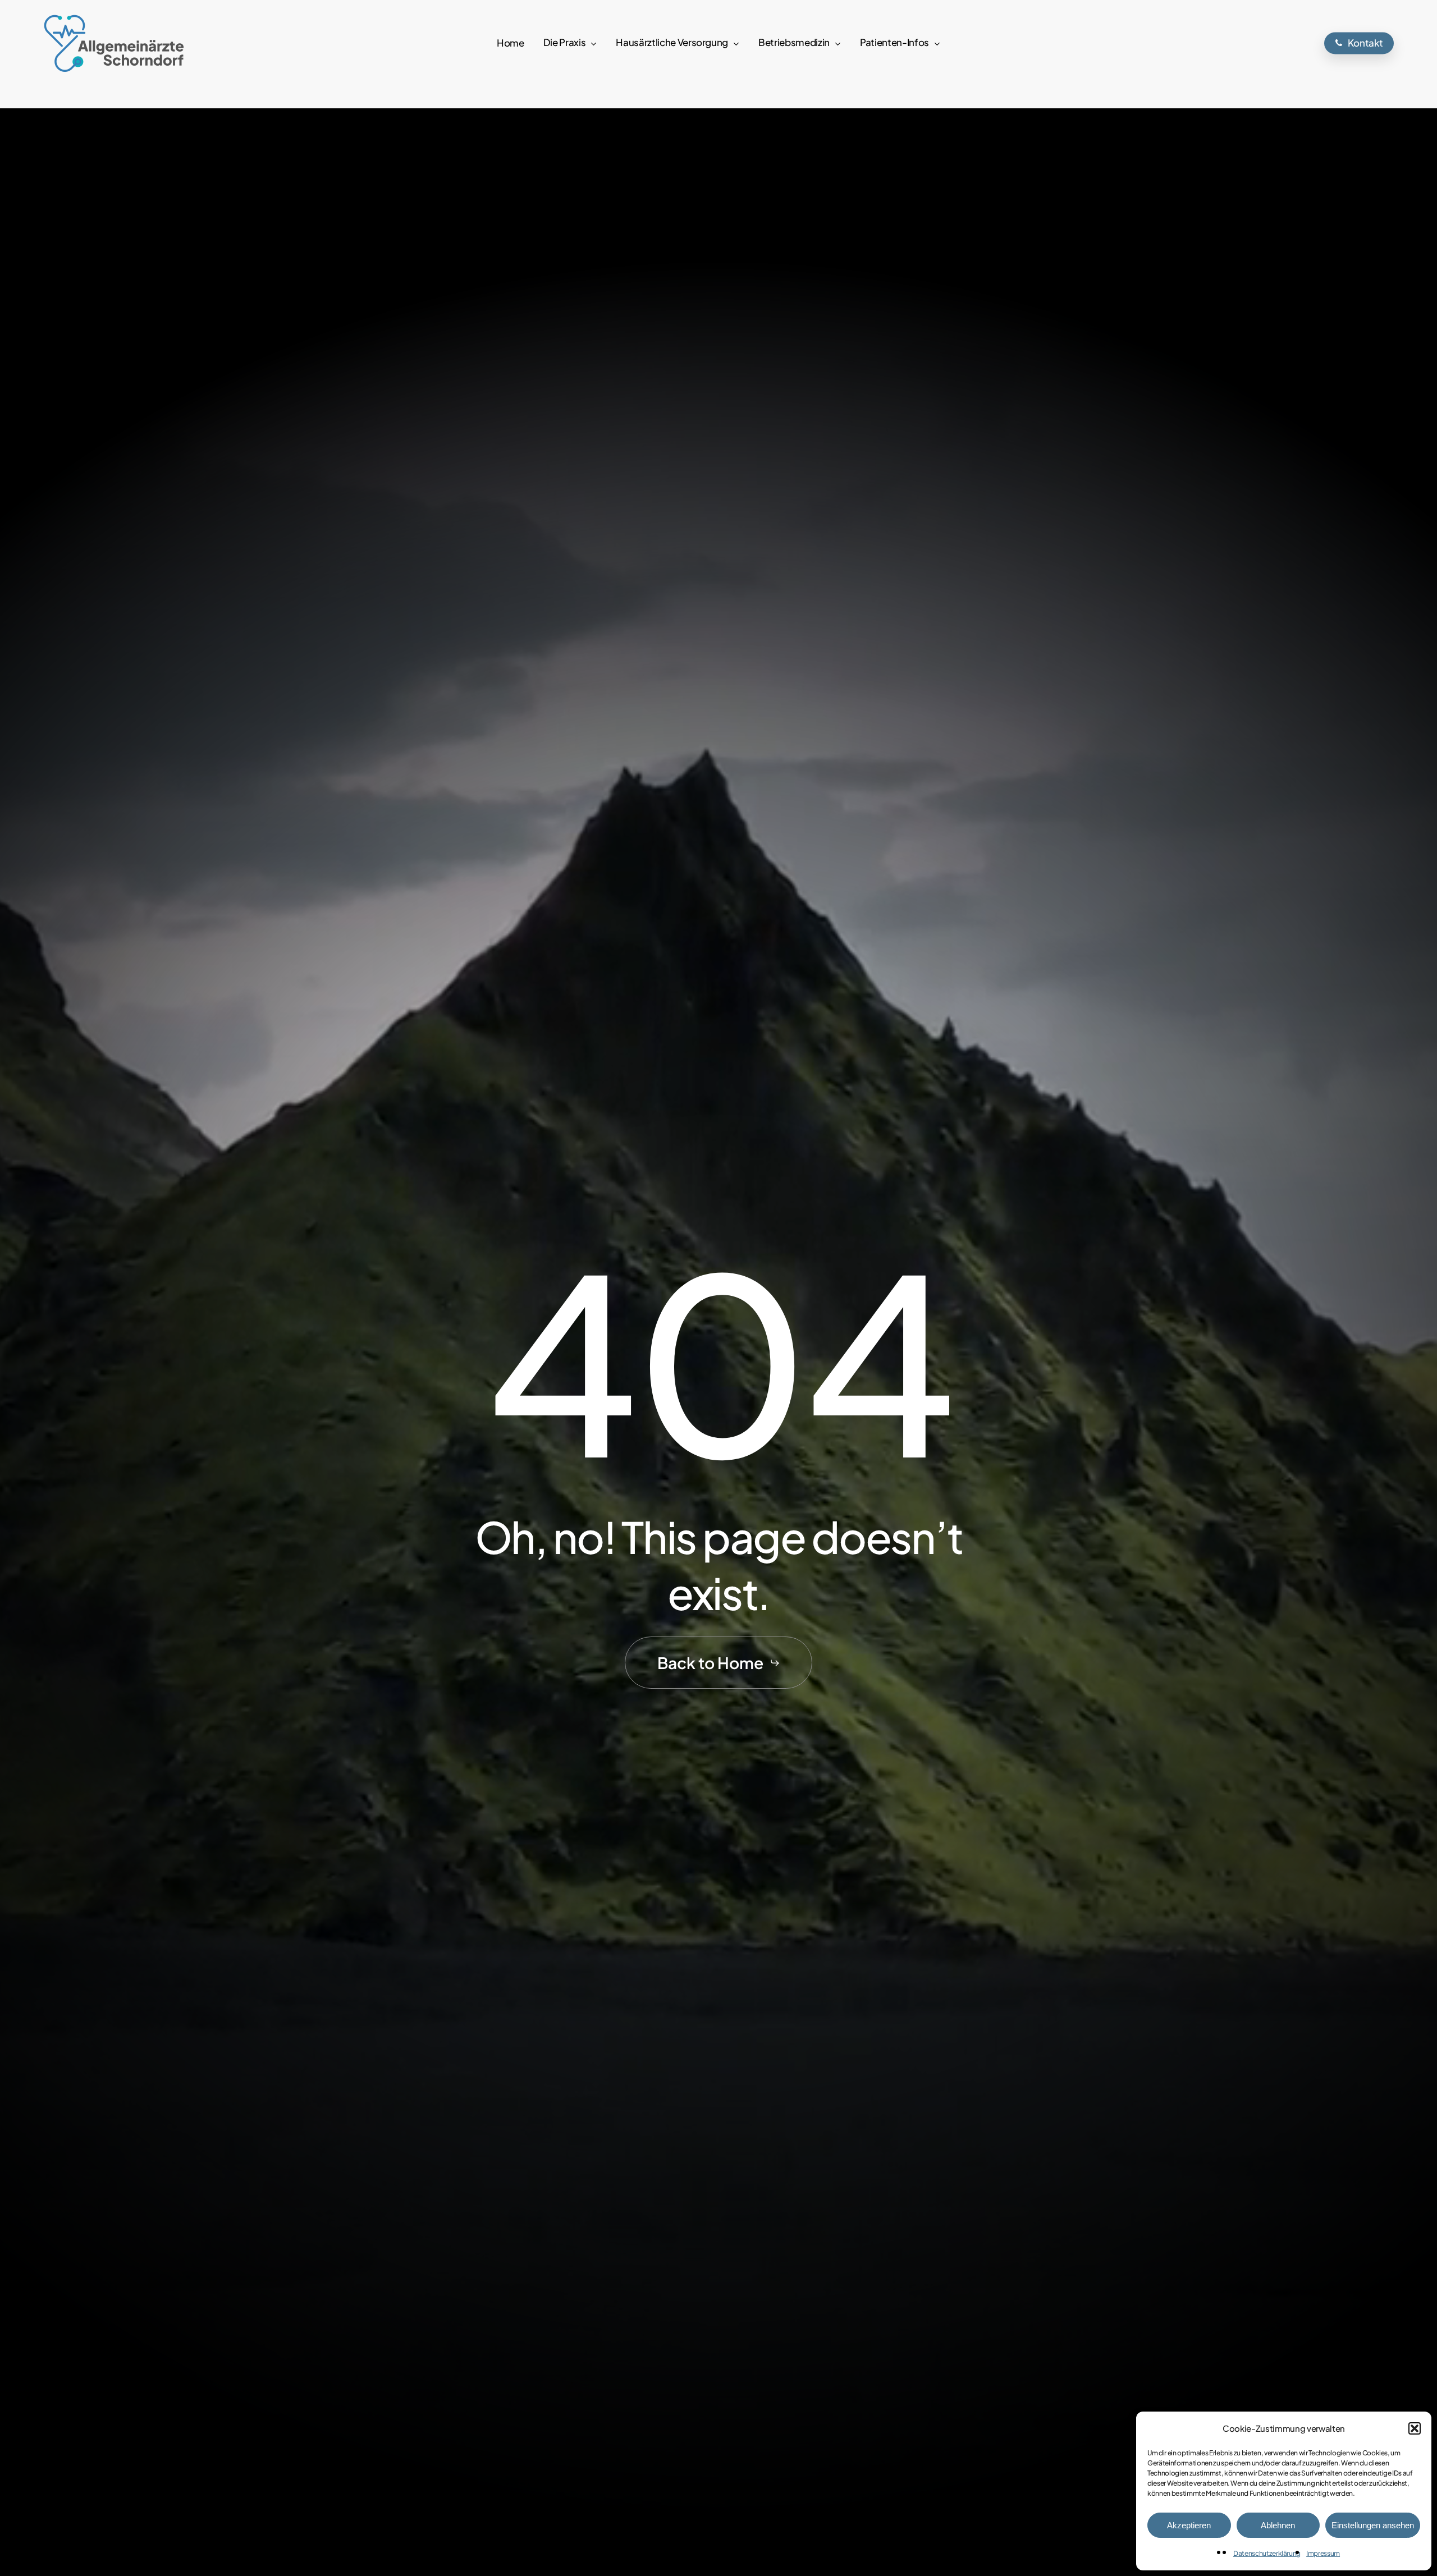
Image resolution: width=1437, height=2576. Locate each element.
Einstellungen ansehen (1373, 2525)
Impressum (1323, 2553)
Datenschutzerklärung (1267, 2553)
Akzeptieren (1189, 2525)
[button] (1415, 2428)
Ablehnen (1278, 2525)
